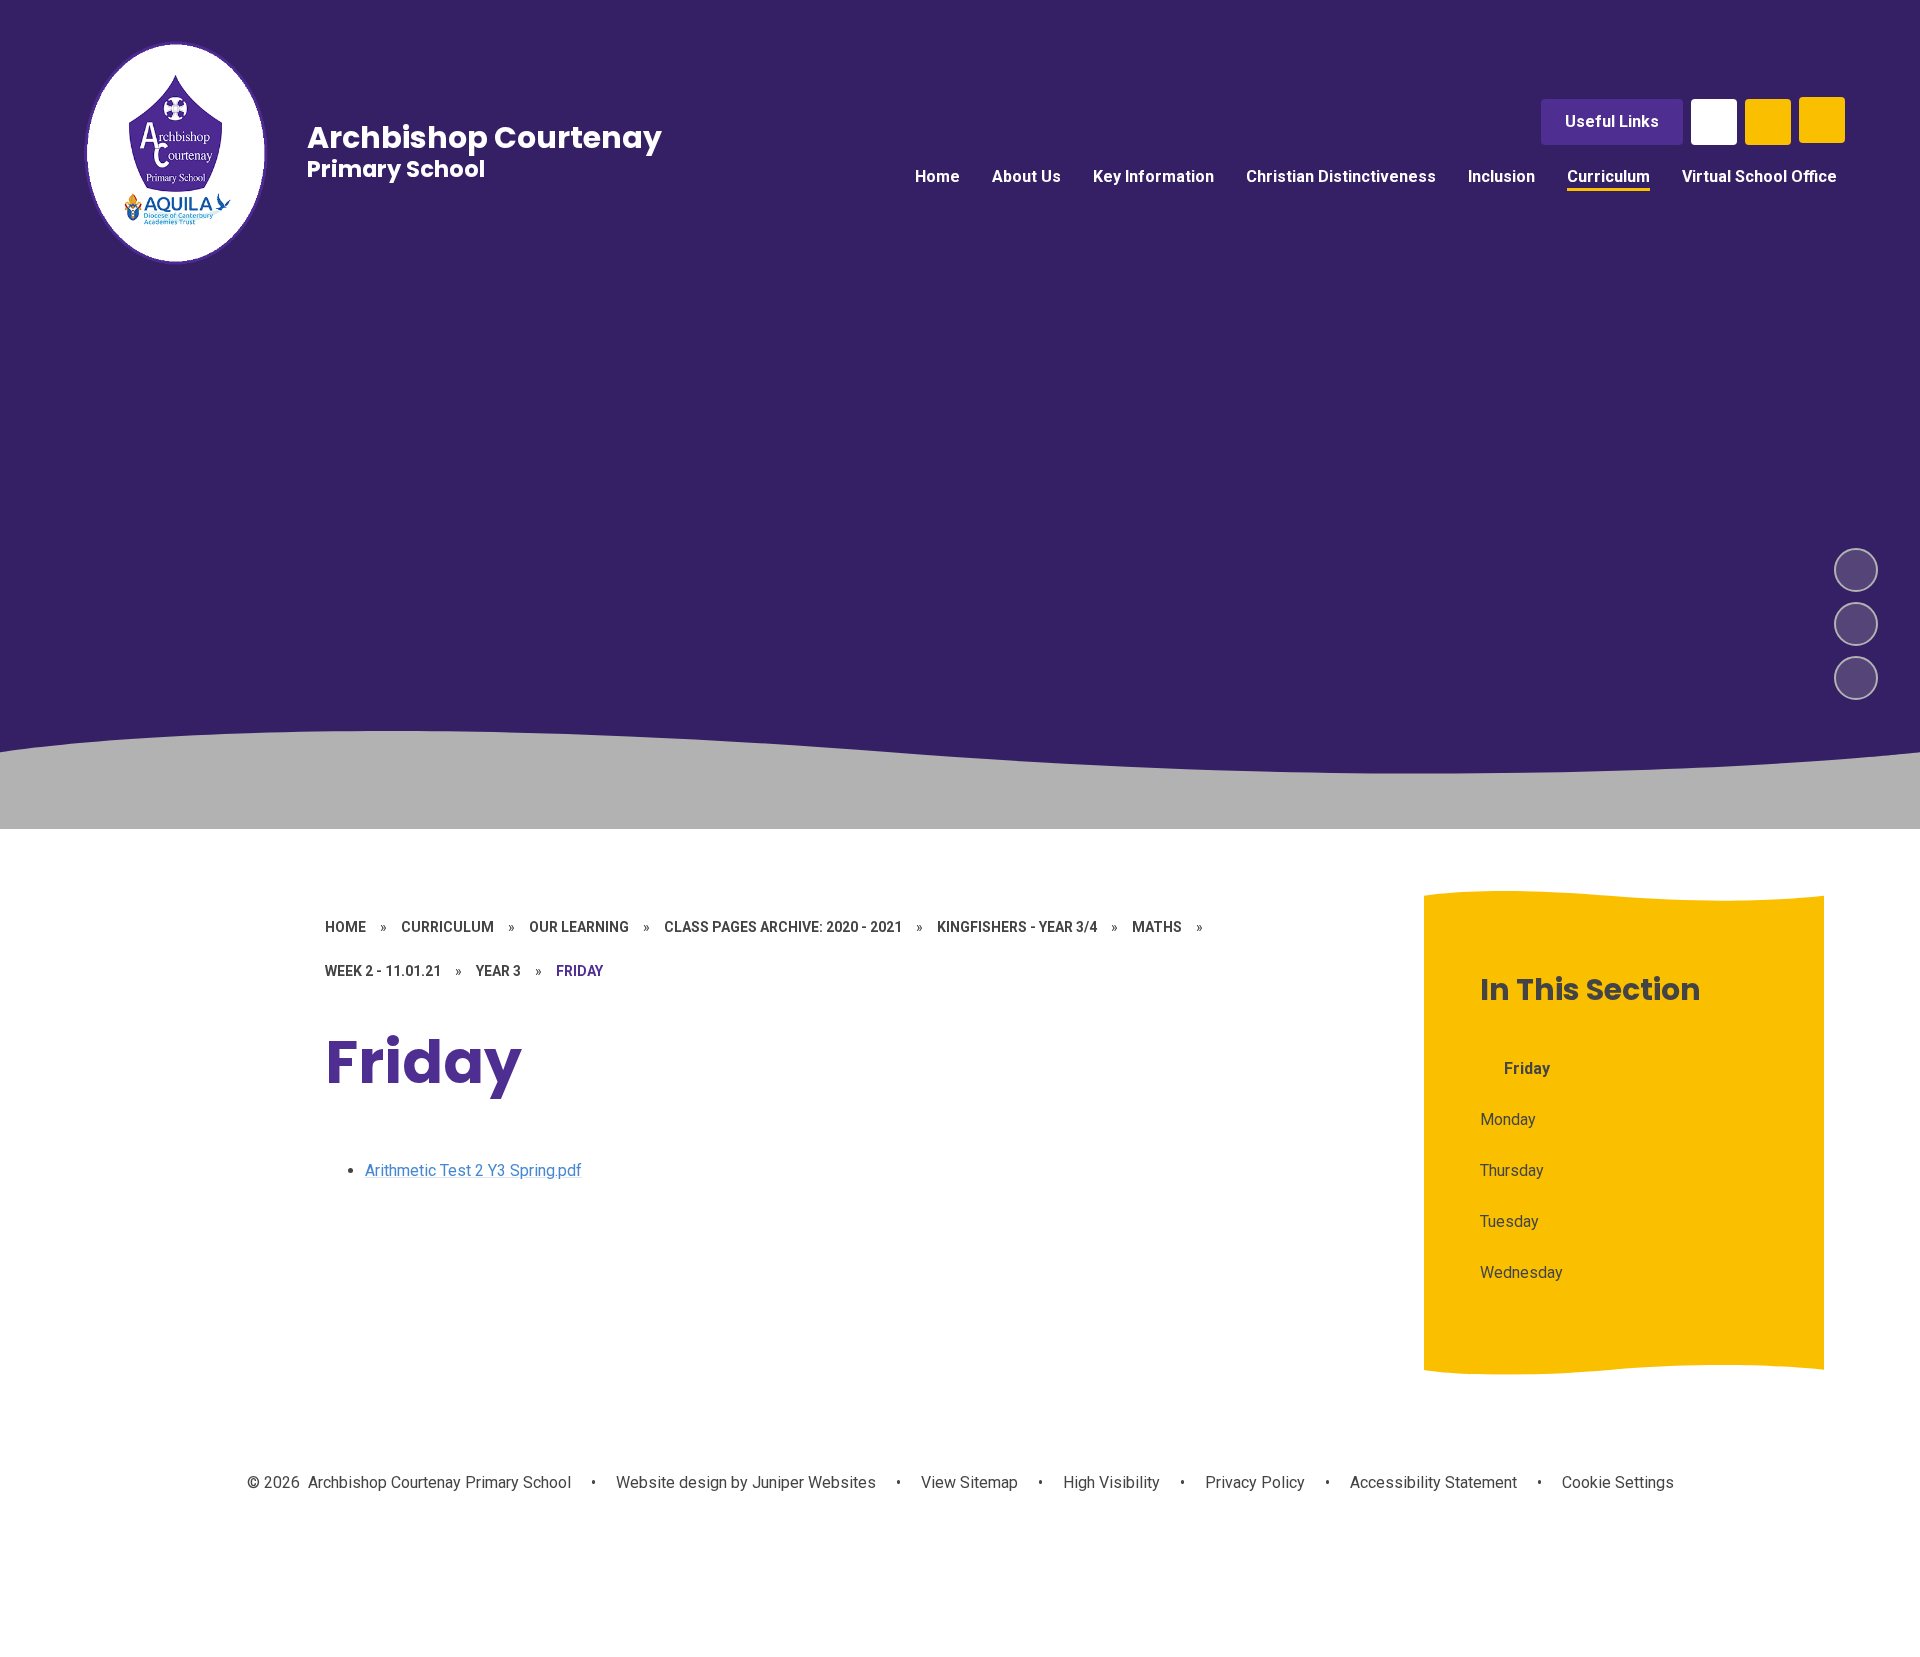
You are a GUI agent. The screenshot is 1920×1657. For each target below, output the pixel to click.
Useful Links (1612, 121)
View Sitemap (969, 1482)
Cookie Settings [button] (1618, 1482)
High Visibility (1111, 1482)
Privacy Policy (1255, 1482)
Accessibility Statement (1433, 1482)
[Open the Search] (1768, 122)
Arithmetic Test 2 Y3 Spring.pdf (473, 1170)
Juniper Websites (812, 1482)
